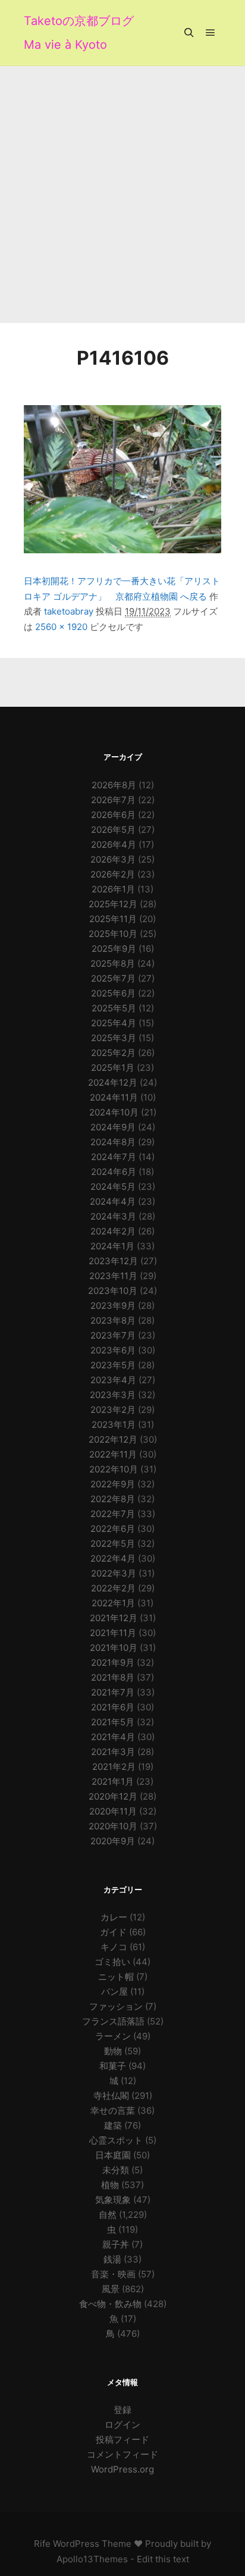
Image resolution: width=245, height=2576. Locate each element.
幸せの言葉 (113, 2110)
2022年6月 (113, 1529)
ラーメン (113, 2036)
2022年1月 (113, 1603)
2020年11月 (113, 1811)
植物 (110, 2185)
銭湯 (112, 2259)
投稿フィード (122, 2439)
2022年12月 (113, 1439)
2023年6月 (113, 1350)
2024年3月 (113, 1216)
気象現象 (113, 2200)
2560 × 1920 (61, 627)
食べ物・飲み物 (110, 2304)
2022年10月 (114, 1469)
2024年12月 (113, 1082)
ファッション (116, 2006)
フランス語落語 (113, 2021)
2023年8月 (113, 1320)
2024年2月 (113, 1231)
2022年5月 (113, 1544)
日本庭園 (113, 2155)
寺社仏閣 (111, 2096)
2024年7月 (114, 1157)
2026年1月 (113, 889)
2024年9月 (113, 1127)
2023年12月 (113, 1261)
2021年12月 (114, 1618)
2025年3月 (114, 1038)
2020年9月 (113, 1841)
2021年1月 (113, 1781)
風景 (111, 2289)
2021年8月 (113, 1677)
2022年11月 (113, 1454)
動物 (113, 2051)
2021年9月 (113, 1663)
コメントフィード (122, 2454)
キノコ (114, 1947)
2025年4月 (114, 1023)
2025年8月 (113, 963)
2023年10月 (113, 1291)
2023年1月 (114, 1425)
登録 (122, 2410)
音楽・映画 (113, 2274)
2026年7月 (113, 800)
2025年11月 (113, 919)
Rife (42, 2544)
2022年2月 (113, 1588)
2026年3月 (113, 859)
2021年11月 (113, 1633)
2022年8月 (113, 1499)
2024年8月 (113, 1142)
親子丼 (116, 2244)
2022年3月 (114, 1573)
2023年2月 (113, 1410)
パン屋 (114, 1991)
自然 (108, 2215)
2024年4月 (113, 1201)
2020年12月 (113, 1796)
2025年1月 (113, 1068)
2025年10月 (113, 934)
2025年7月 (113, 978)
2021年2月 (114, 1767)
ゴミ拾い (112, 1962)
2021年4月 (113, 1737)
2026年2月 (113, 874)
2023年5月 (113, 1365)
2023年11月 (113, 1276)
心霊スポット (116, 2140)
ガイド (113, 1932)
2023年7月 (113, 1335)
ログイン (122, 2425)
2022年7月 (113, 1514)
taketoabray (69, 611)
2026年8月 (114, 785)
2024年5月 (113, 1187)
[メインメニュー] (211, 33)
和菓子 (113, 2066)
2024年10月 (114, 1112)
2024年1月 (112, 1246)
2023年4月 (113, 1380)
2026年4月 (114, 844)
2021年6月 (113, 1707)
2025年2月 (113, 1053)
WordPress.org (122, 2469)
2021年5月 (113, 1722)
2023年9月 (113, 1306)
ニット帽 (116, 1977)
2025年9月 (114, 949)
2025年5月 (114, 1008)
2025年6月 (113, 993)
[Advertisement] (122, 195)
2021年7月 (113, 1692)
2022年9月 (113, 1484)
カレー (114, 1917)
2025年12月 (113, 904)
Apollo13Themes (92, 2559)
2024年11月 (114, 1097)
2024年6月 (114, 1172)
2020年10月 (113, 1826)
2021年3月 (113, 1752)
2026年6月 (113, 815)
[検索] (189, 33)
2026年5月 (113, 830)
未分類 (116, 2170)
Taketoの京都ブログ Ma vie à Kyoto (79, 33)
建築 (113, 2125)
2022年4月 (113, 1558)
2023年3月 (113, 1395)
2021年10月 (114, 1648)
